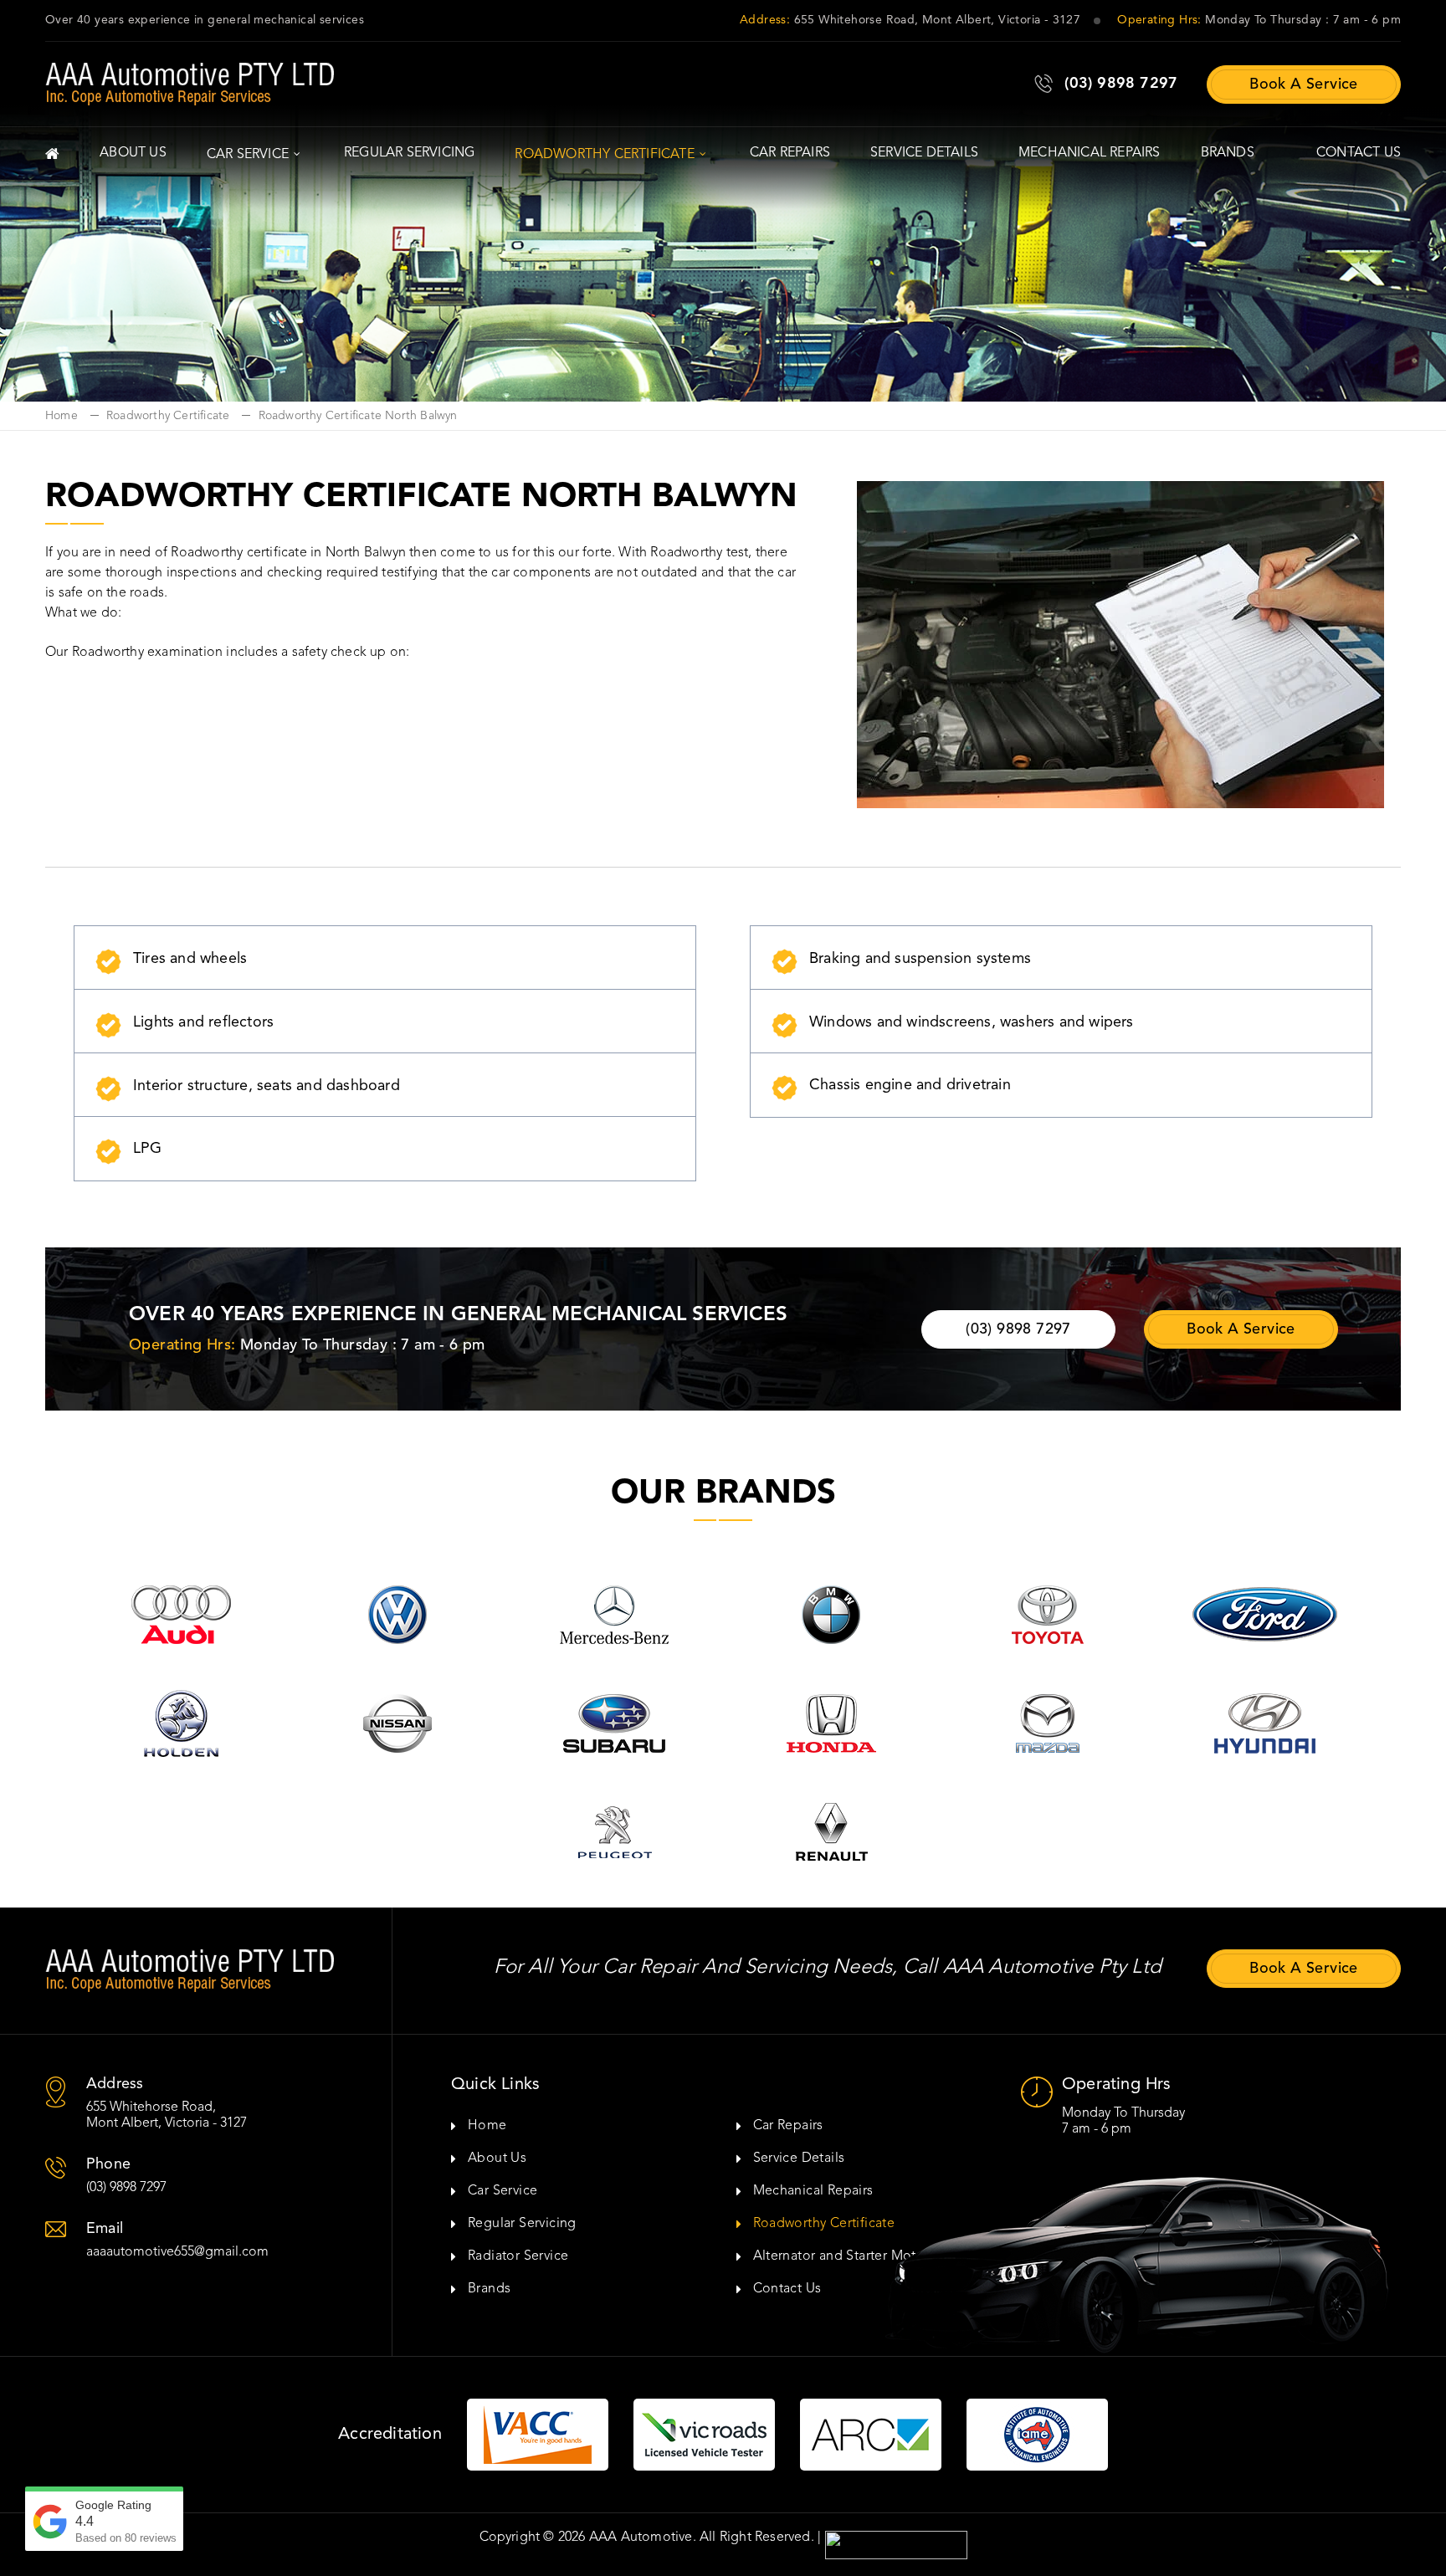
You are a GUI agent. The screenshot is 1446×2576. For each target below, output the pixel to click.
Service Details (924, 153)
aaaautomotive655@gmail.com (177, 2252)
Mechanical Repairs (1090, 153)
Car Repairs (790, 153)
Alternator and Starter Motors (845, 2256)
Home (62, 416)
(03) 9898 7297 (1121, 84)
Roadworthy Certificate (604, 155)
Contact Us (1359, 153)
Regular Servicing (409, 153)
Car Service (248, 155)
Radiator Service (518, 2256)
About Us (133, 153)
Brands (1228, 153)
